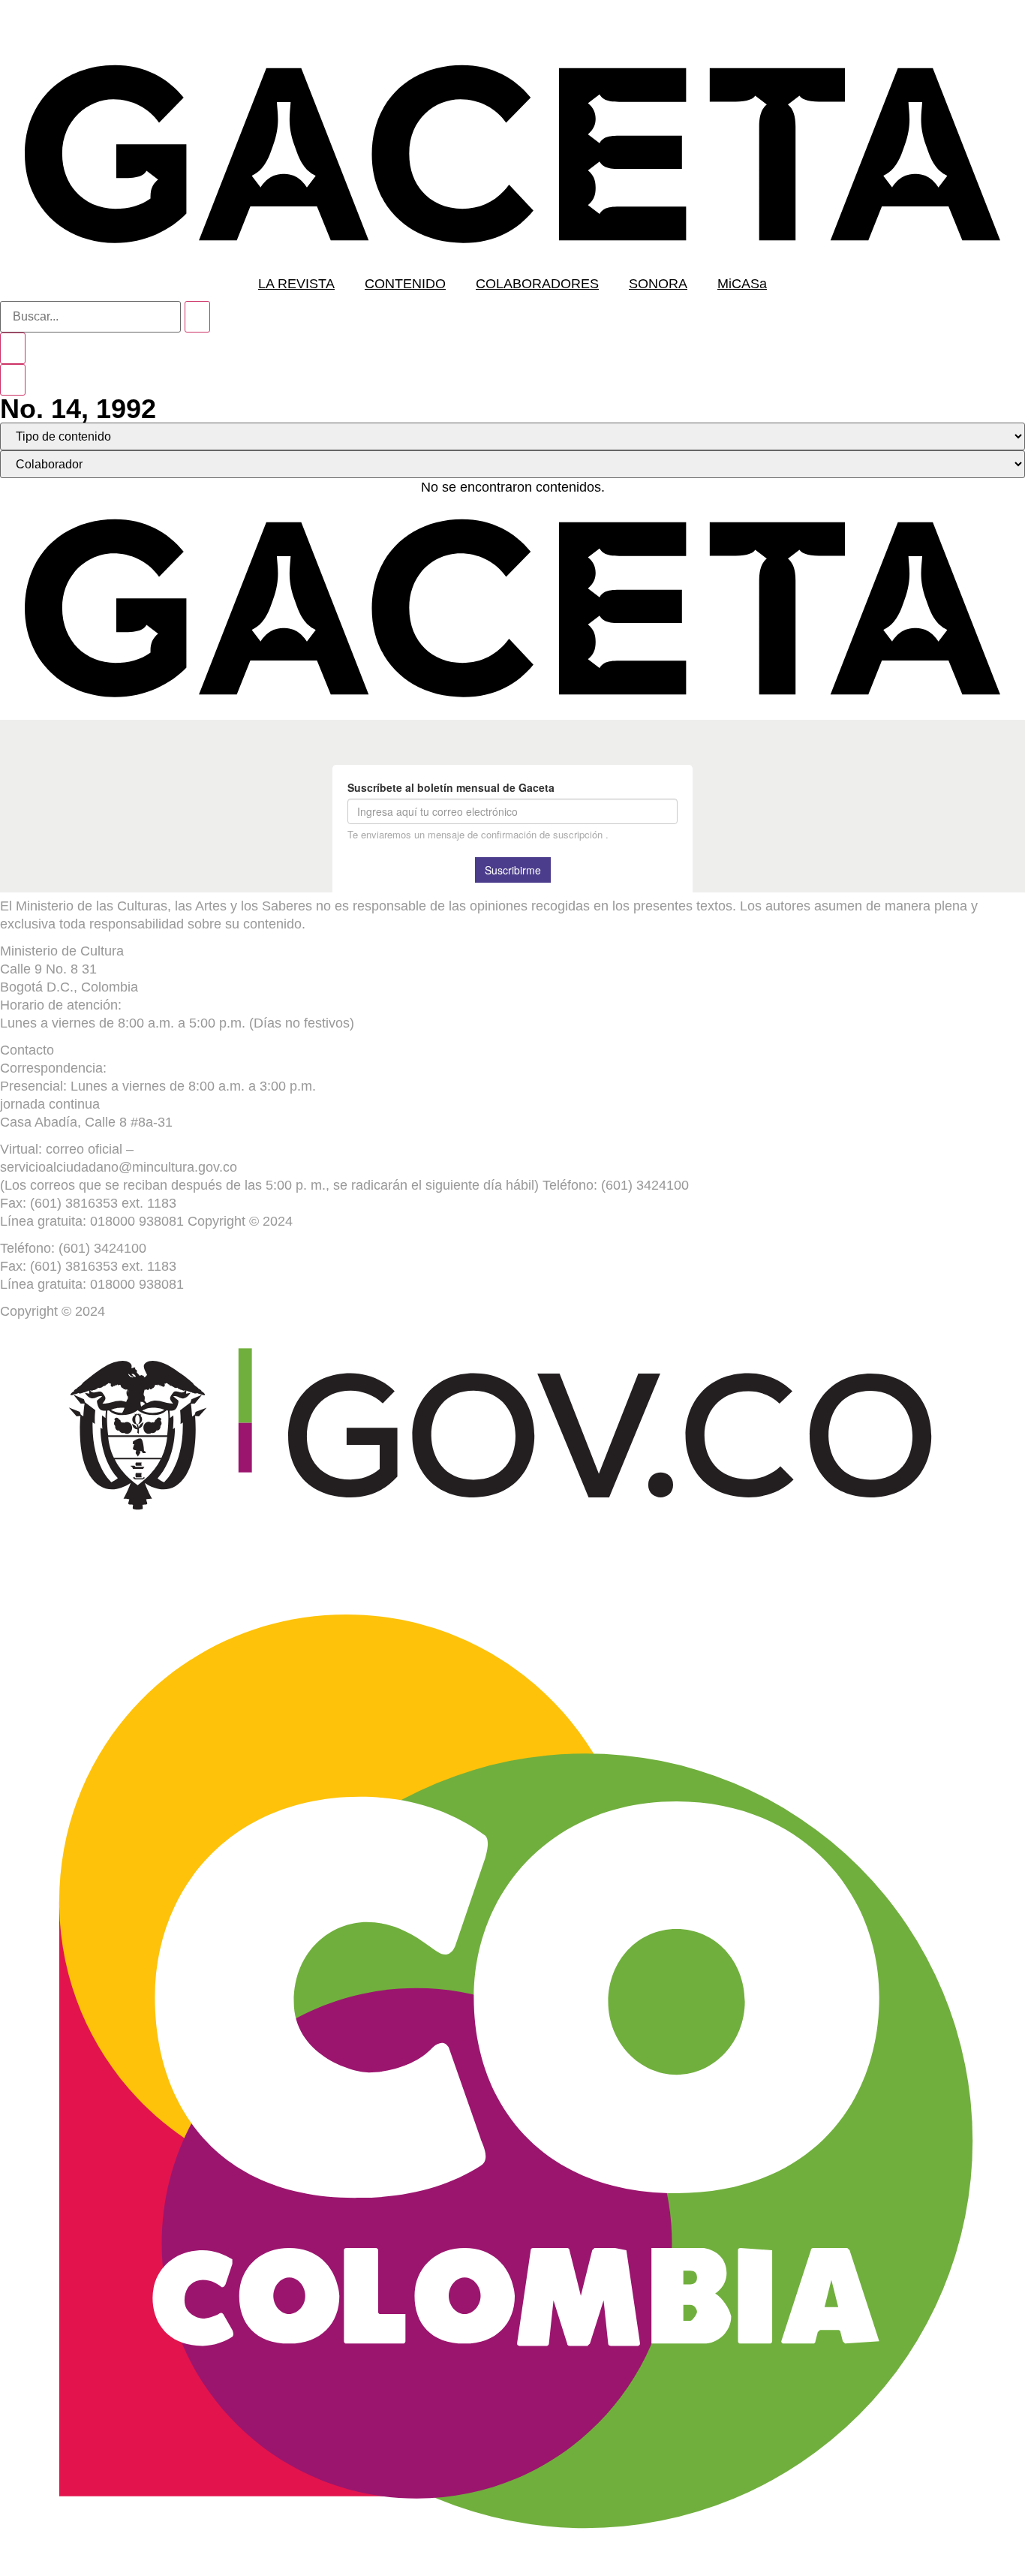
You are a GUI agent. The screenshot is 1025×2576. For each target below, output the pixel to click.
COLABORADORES (537, 284)
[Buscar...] (90, 317)
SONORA (658, 284)
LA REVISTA (296, 284)
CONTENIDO (405, 284)
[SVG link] (512, 154)
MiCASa (742, 284)
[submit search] (197, 317)
